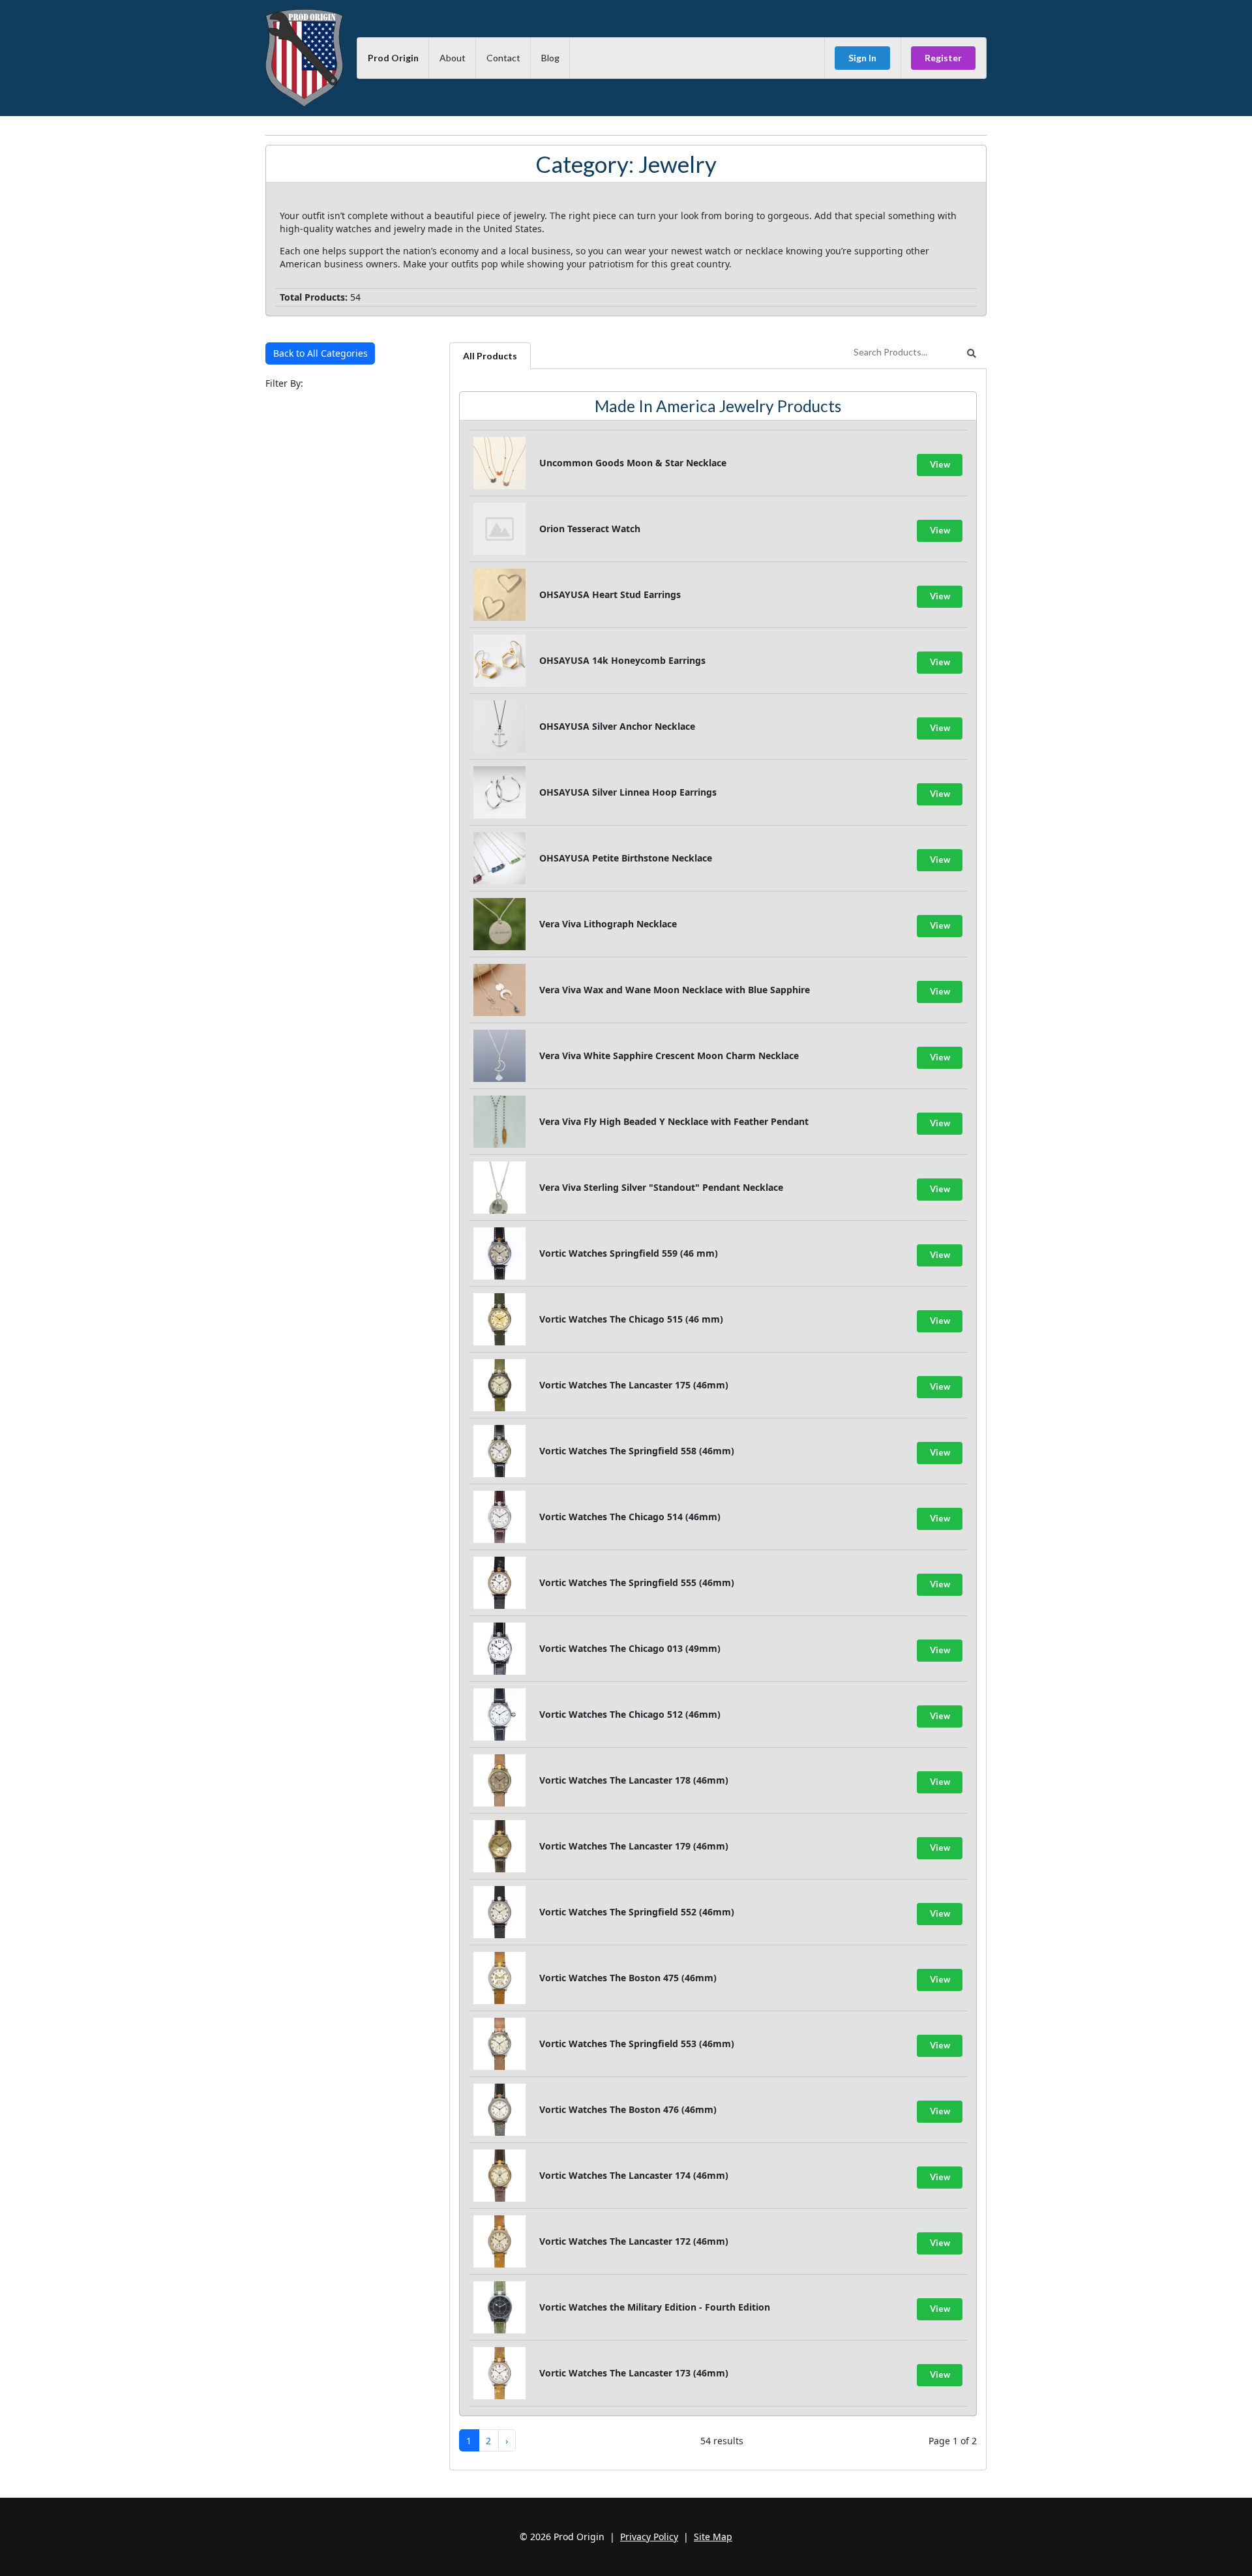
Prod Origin (393, 58)
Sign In (862, 58)
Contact (503, 58)
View (940, 464)
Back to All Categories (320, 353)
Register (943, 58)
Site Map (713, 2537)
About (453, 58)
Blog (550, 58)
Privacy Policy (649, 2537)
